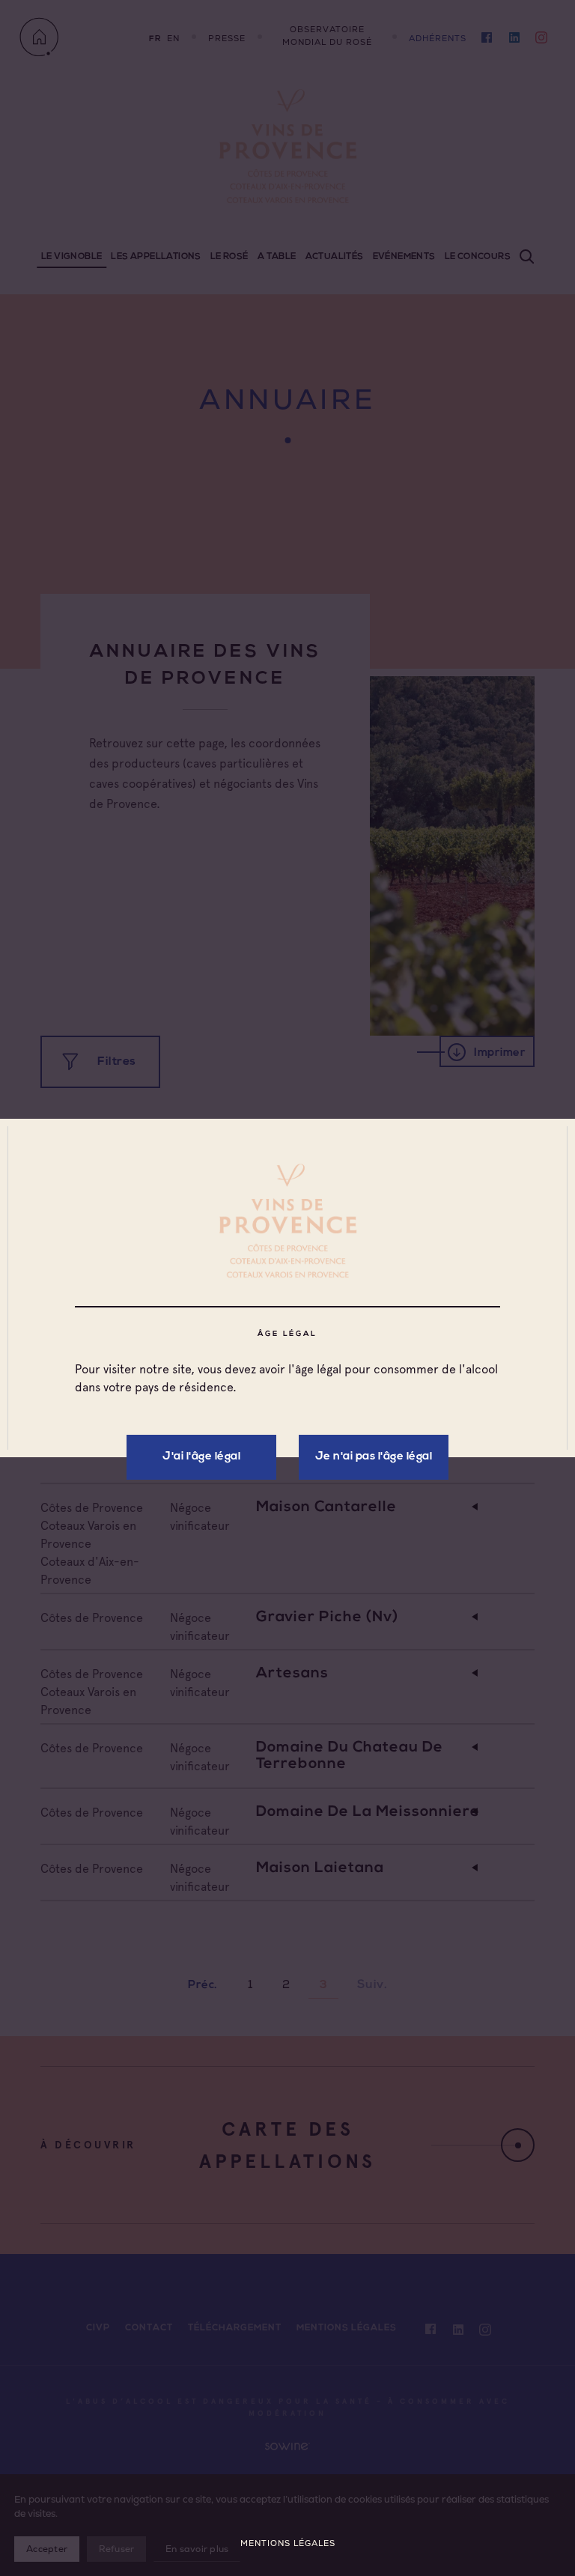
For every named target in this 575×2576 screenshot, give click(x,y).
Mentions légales (288, 2543)
